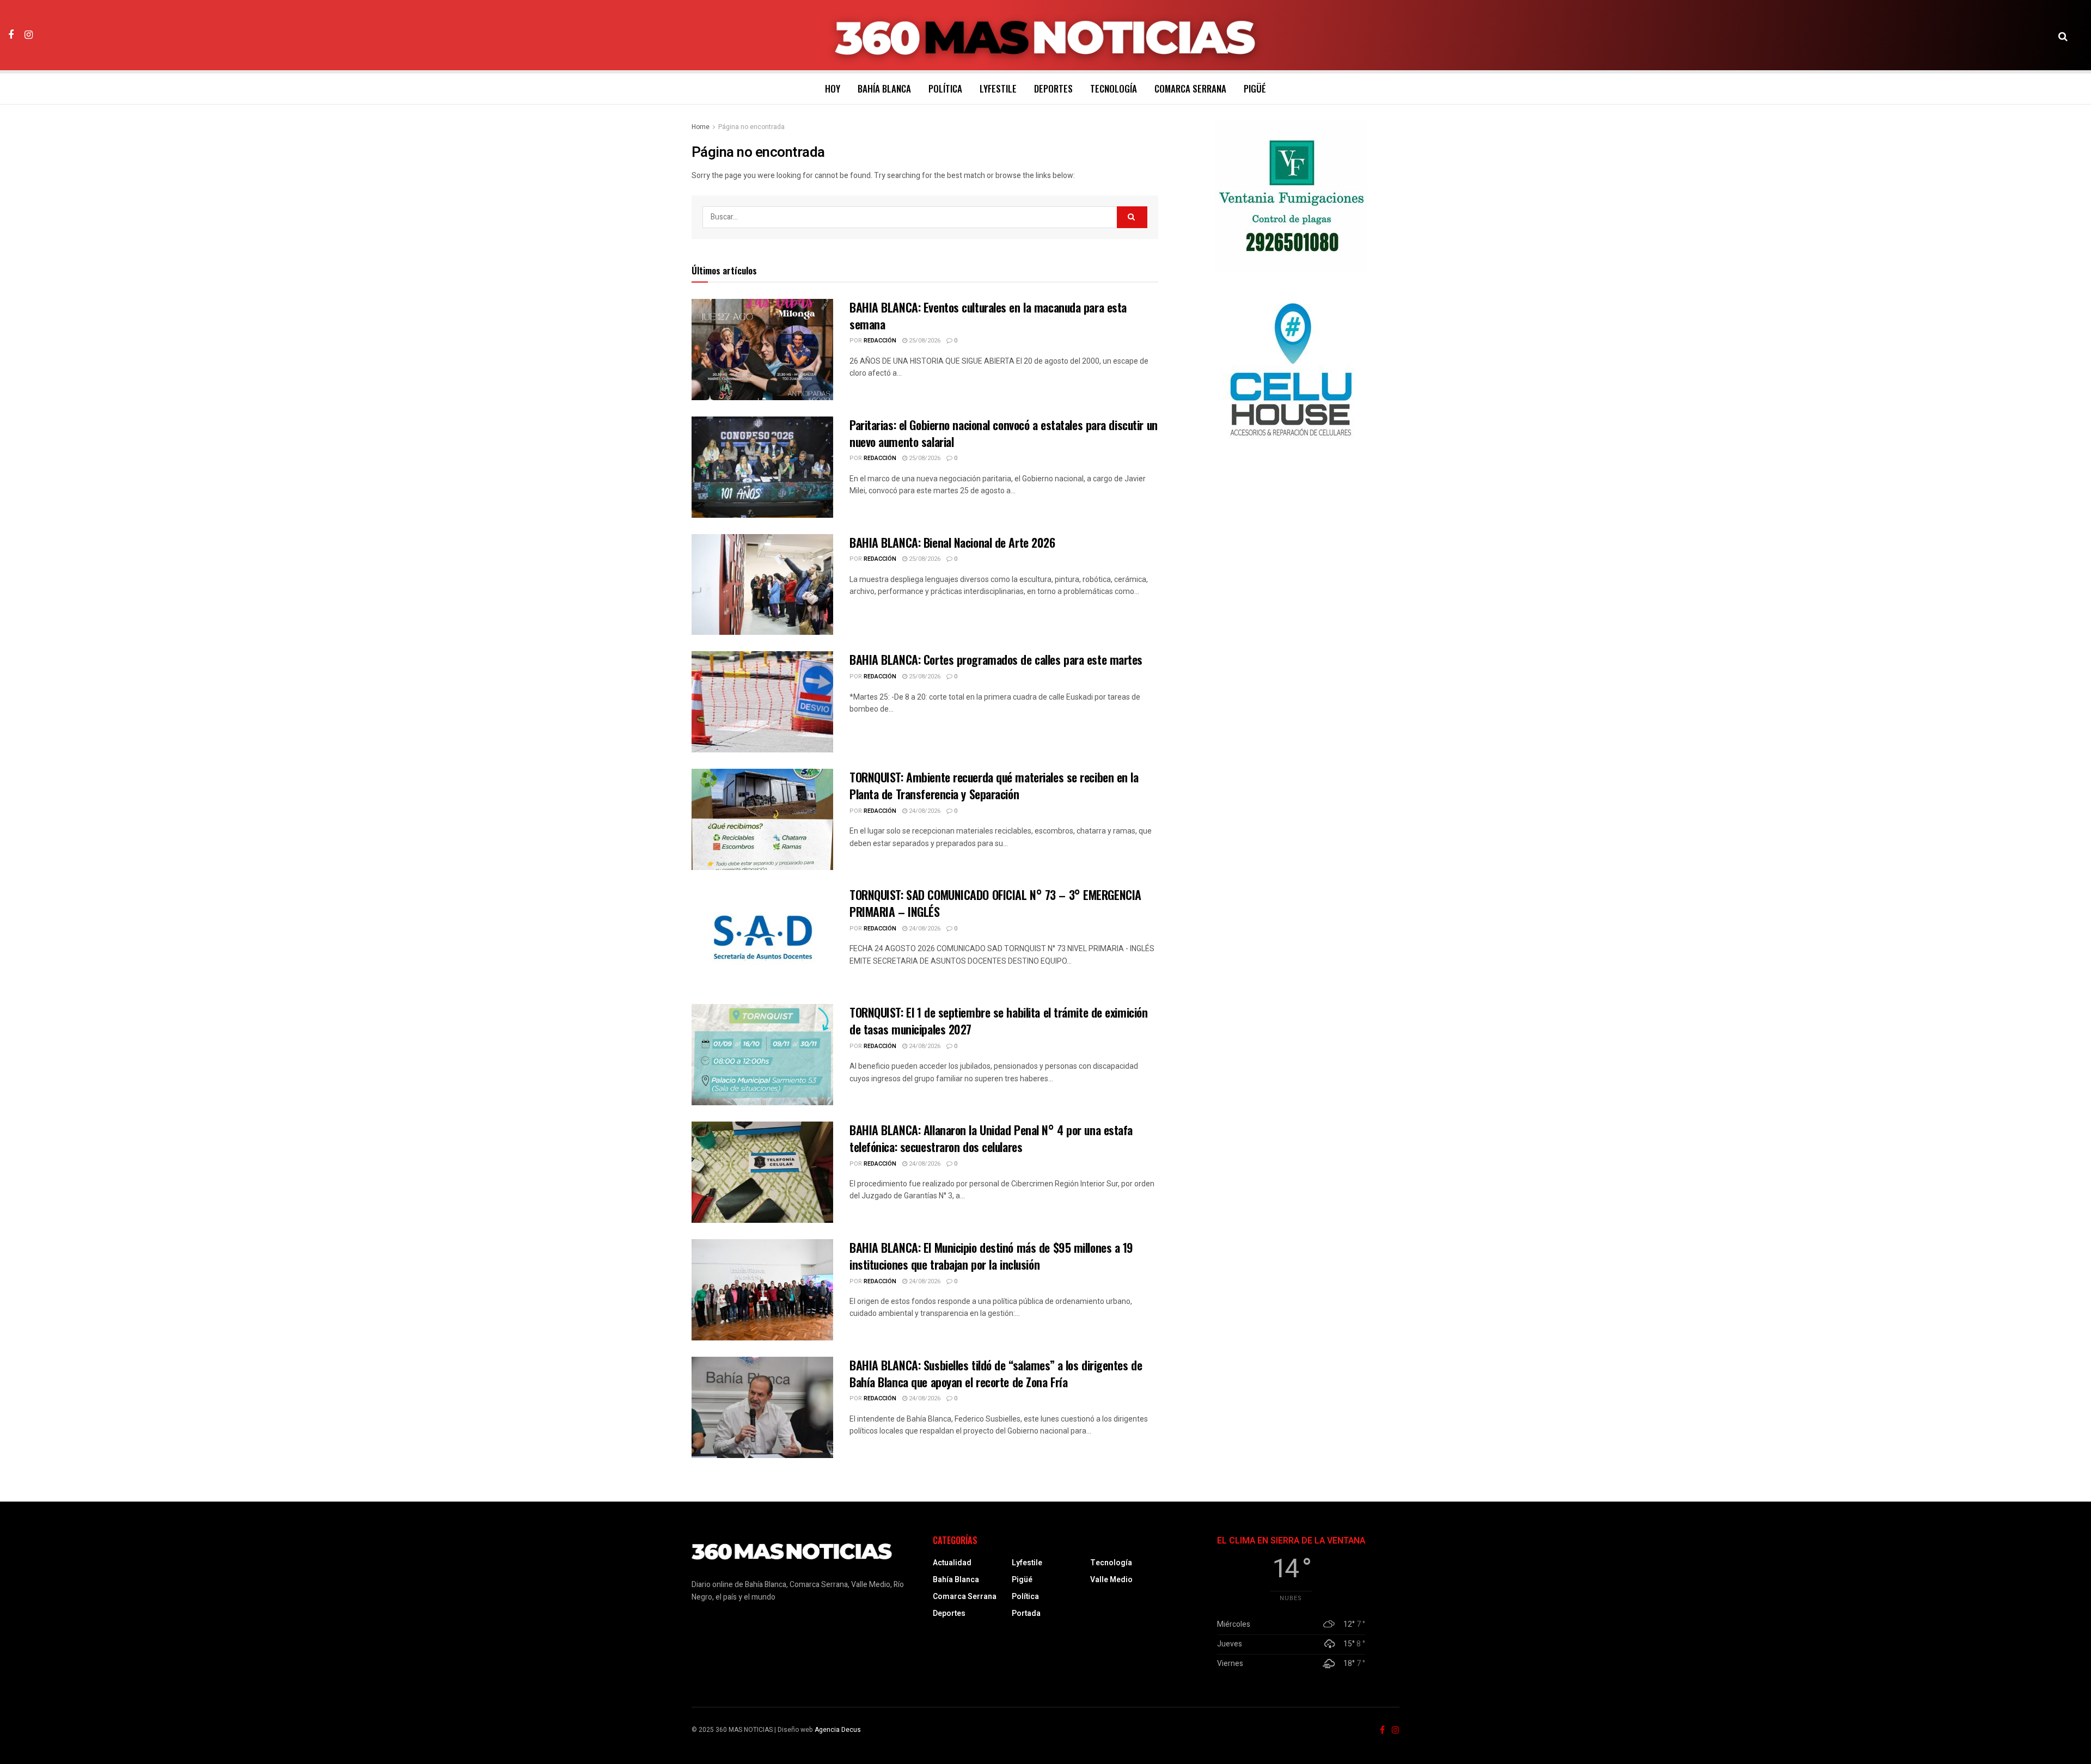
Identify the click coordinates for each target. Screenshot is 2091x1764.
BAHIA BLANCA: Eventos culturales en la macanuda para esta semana (988, 316)
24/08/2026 (924, 811)
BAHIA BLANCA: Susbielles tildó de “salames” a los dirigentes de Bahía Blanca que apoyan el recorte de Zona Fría (996, 1373)
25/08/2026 (924, 341)
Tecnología (1114, 88)
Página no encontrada (751, 127)
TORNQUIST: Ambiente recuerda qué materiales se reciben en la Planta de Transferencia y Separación (994, 785)
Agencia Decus (838, 1730)
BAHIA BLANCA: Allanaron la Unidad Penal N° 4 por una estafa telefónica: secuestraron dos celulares (991, 1138)
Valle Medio (1111, 1580)
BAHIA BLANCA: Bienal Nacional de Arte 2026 (952, 542)
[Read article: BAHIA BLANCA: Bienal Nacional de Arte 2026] (762, 585)
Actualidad (952, 1563)
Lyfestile (998, 88)
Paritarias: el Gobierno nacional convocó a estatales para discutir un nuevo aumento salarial (1004, 433)
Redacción (880, 341)
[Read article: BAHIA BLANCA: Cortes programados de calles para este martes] (762, 702)
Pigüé (1255, 88)
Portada (1026, 1613)
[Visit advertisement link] (1291, 197)
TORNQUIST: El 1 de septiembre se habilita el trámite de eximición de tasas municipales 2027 (998, 1021)
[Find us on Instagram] (29, 35)
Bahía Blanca (884, 88)
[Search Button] (2063, 35)
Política (945, 88)
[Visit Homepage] (1046, 35)
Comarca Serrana (1190, 88)
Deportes (1053, 88)
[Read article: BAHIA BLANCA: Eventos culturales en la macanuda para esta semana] (762, 350)
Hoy (833, 88)
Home (701, 127)
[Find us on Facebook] (11, 35)
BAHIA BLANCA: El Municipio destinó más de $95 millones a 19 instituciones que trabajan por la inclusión (991, 1256)
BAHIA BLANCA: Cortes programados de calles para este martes (996, 659)
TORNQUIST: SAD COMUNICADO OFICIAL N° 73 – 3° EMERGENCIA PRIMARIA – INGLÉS (995, 903)
